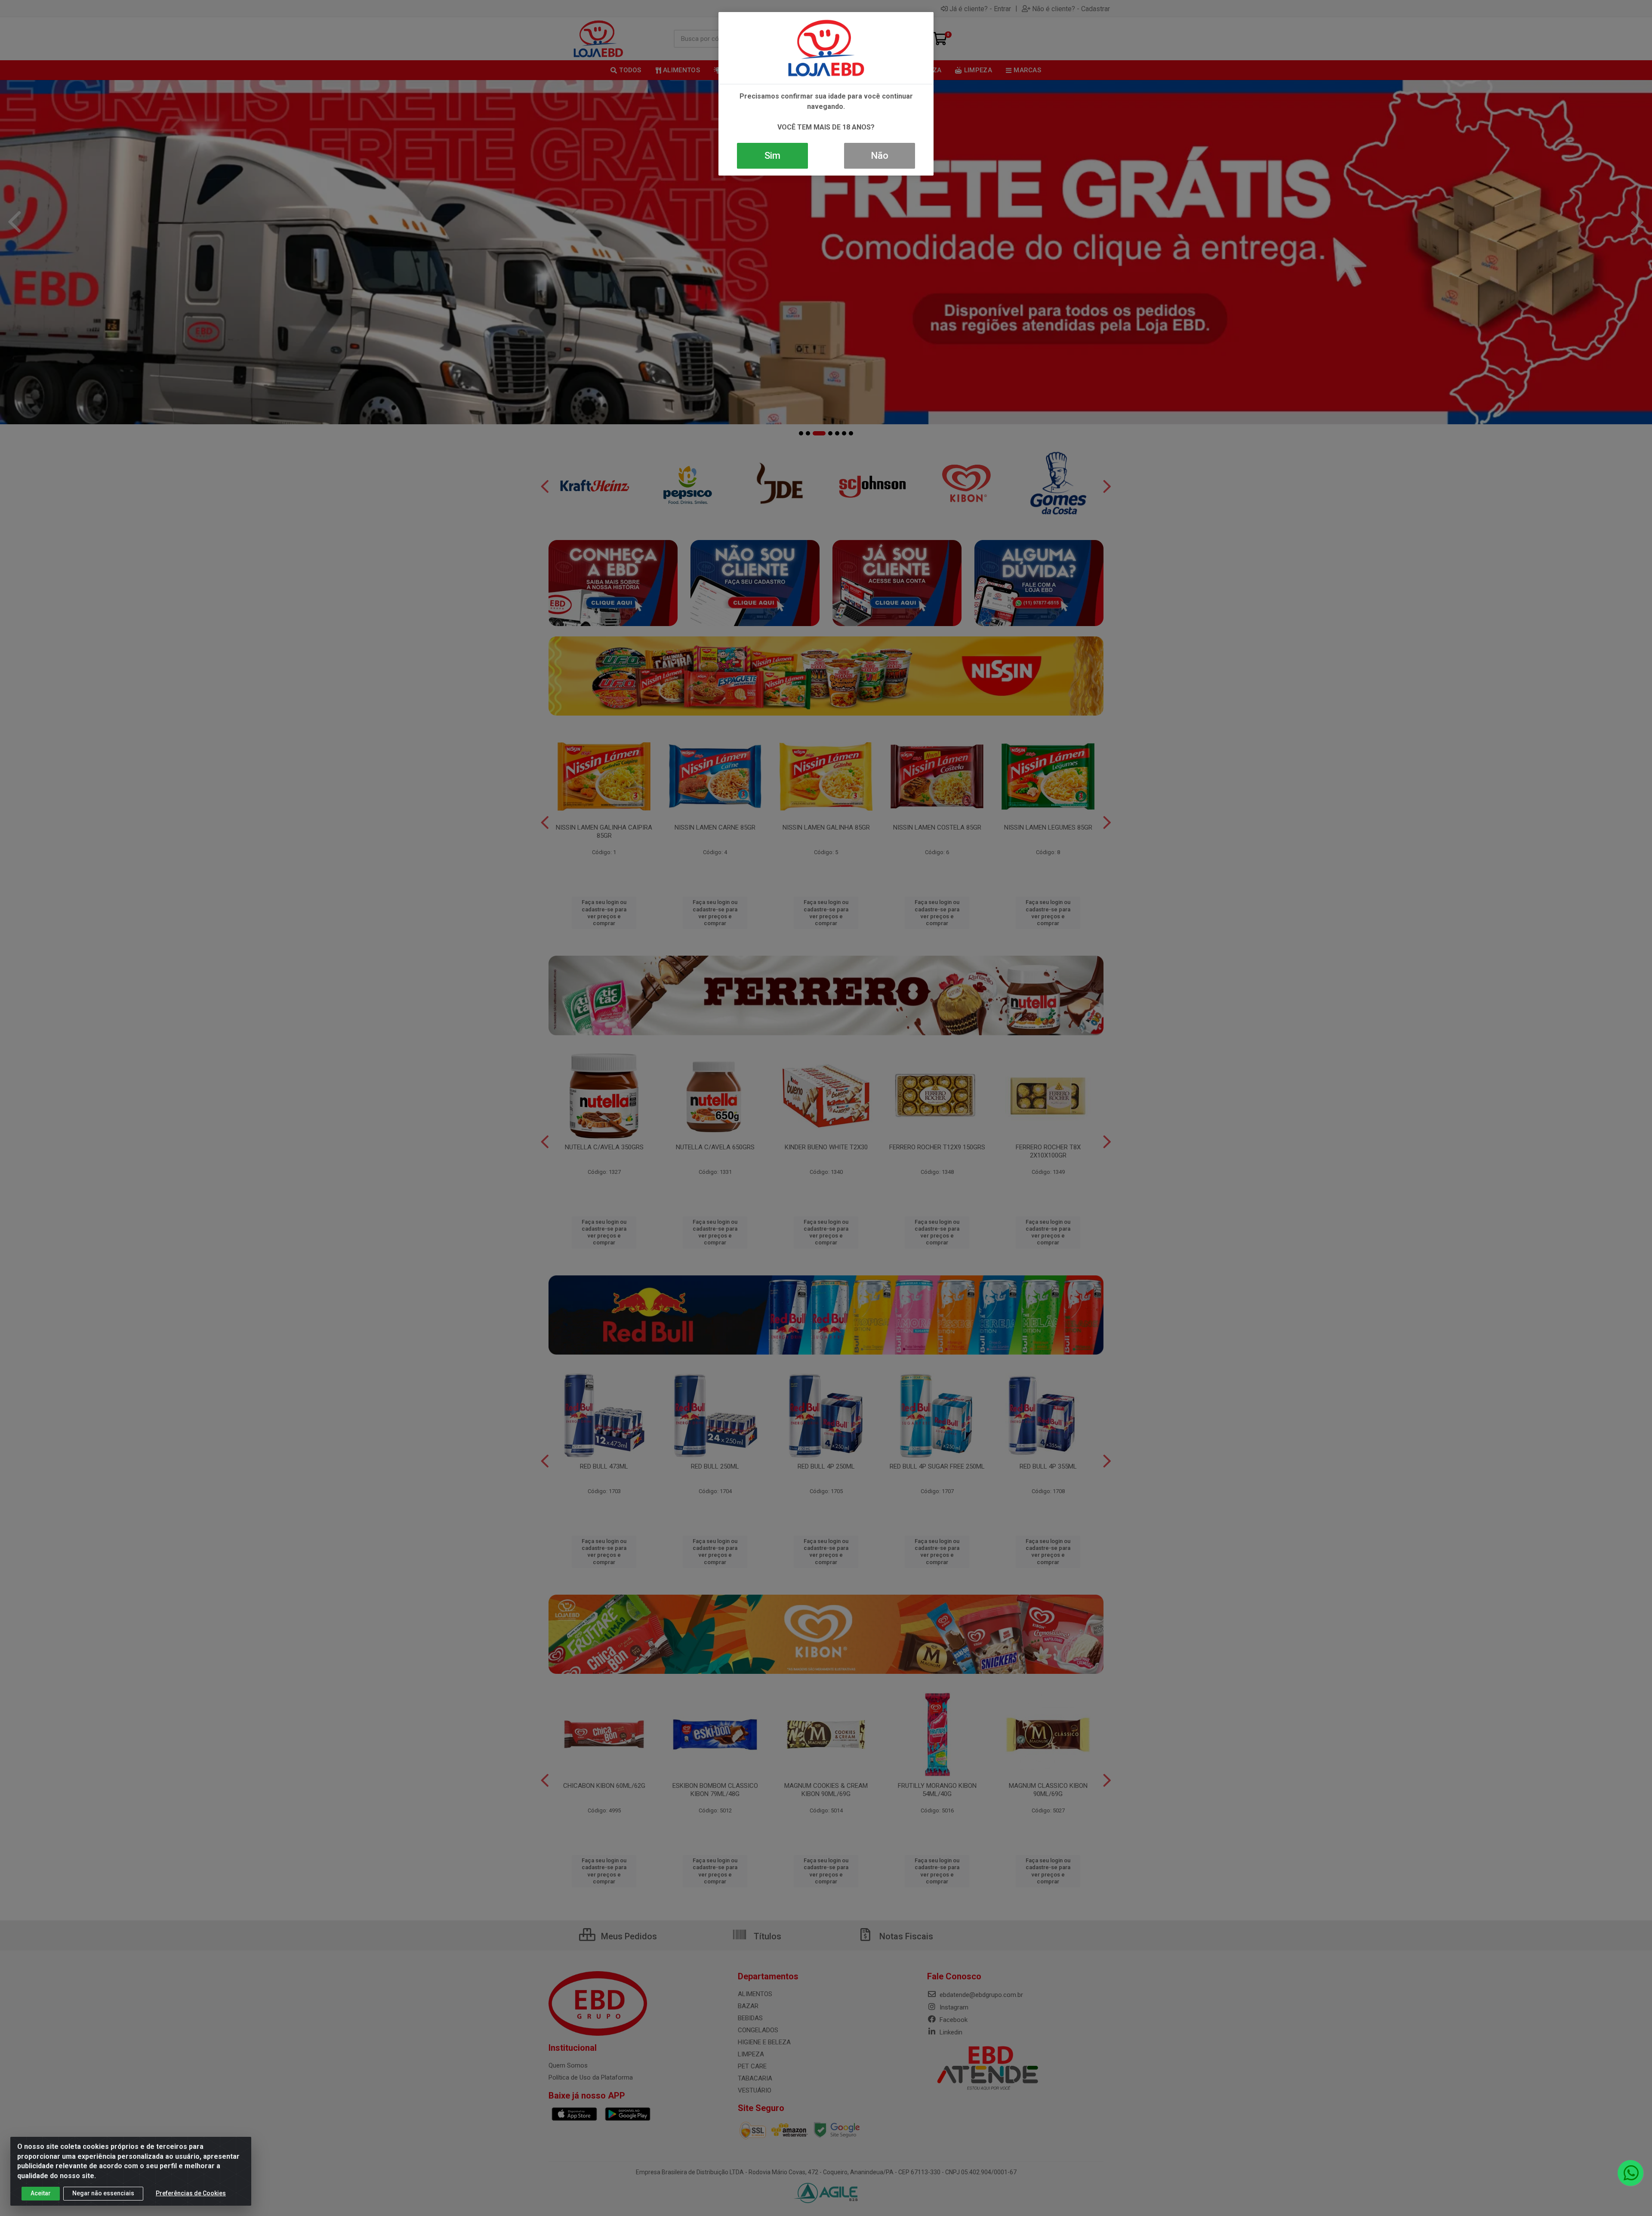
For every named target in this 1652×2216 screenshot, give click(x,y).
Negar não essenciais (103, 2193)
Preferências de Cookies (191, 2193)
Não (880, 156)
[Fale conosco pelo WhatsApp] (1630, 2173)
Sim (772, 156)
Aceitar (41, 2193)
